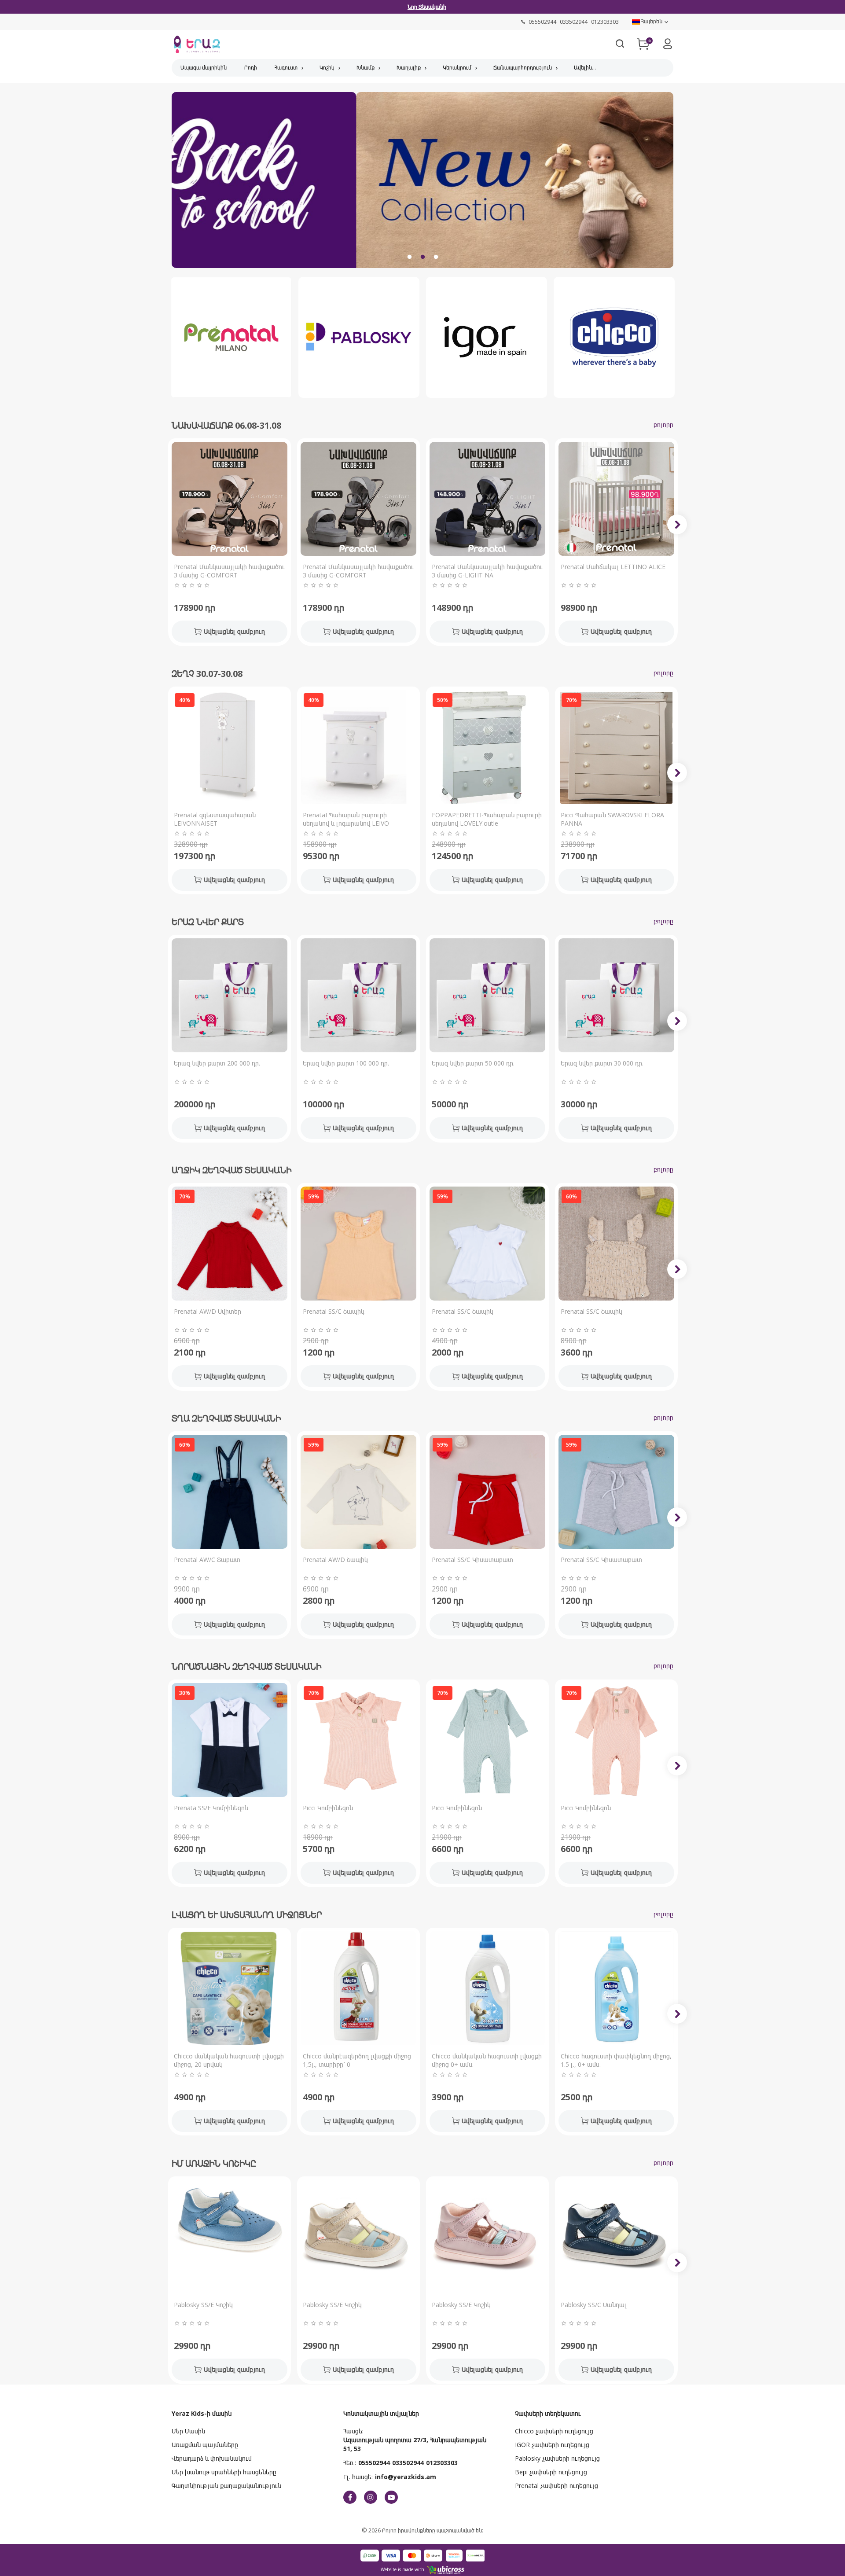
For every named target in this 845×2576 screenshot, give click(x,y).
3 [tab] (436, 257)
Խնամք (366, 68)
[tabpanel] (422, 183)
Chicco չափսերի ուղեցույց (554, 2431)
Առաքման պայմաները (205, 2445)
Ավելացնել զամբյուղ (234, 631)
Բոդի (251, 68)
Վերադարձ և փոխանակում (212, 2458)
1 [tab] (409, 257)
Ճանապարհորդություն (523, 68)
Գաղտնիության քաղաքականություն (226, 2486)
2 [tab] (422, 257)
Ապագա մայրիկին (204, 68)
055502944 (374, 2463)
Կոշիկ (327, 68)
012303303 (442, 2463)
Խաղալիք (409, 68)
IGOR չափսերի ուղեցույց (552, 2445)
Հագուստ (286, 68)
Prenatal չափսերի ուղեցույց (557, 2486)
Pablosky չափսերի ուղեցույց (557, 2458)
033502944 (408, 2463)
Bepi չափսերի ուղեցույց (551, 2472)
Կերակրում (457, 68)
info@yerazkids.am (406, 2477)
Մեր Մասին (188, 2431)
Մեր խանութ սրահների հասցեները (224, 2472)
